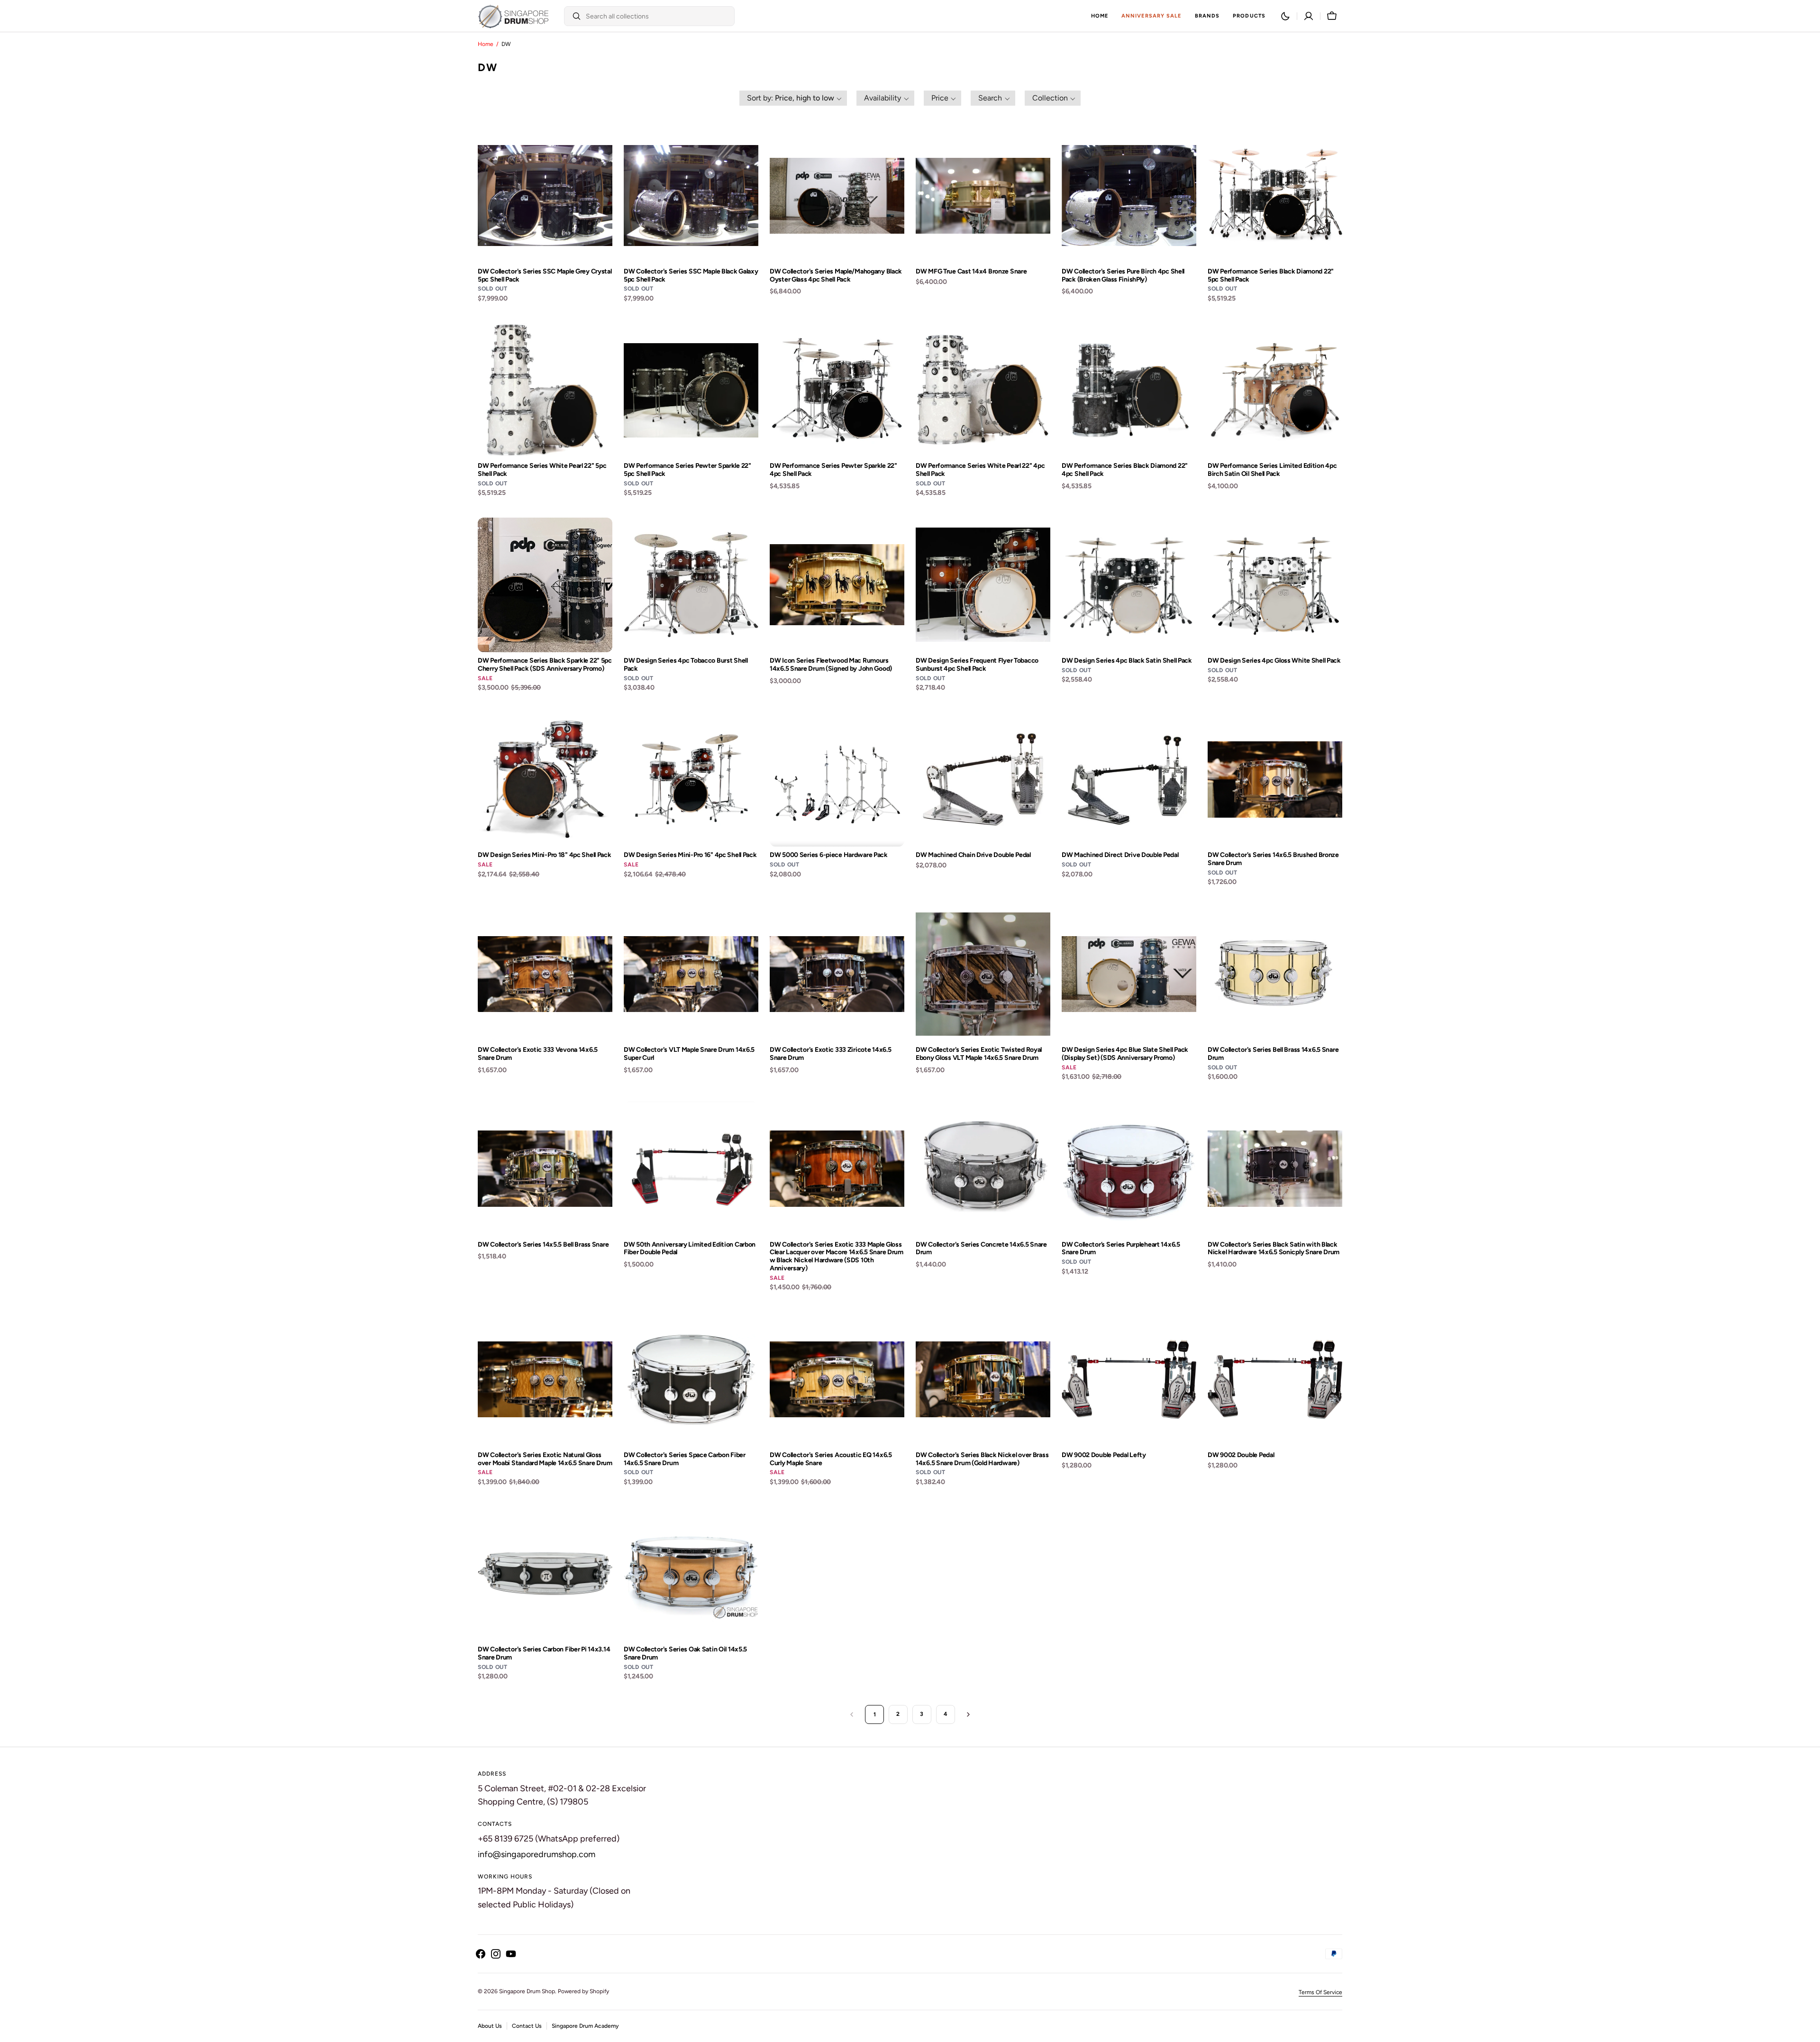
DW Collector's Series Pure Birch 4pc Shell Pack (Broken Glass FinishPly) (1123, 276)
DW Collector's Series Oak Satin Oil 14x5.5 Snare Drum (685, 1654)
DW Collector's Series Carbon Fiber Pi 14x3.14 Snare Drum (544, 1654)
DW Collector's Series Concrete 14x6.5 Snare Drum (981, 1249)
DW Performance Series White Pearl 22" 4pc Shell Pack (980, 470)
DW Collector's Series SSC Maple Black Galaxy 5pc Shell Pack (691, 276)
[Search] (573, 16)
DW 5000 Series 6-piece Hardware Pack (829, 855)
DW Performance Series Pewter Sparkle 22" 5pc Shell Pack (687, 470)
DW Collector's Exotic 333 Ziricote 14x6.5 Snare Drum (831, 1054)
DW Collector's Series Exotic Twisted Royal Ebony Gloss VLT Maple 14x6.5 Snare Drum (979, 1054)
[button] (1309, 16)
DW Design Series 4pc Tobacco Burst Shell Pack (686, 665)
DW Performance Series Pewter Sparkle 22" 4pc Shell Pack (833, 470)
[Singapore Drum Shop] (513, 16)
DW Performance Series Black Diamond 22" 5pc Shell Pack (1271, 276)
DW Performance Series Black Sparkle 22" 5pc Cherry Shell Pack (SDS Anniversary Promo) (545, 665)
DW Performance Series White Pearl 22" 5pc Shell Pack (542, 470)
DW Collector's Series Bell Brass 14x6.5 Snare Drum (1273, 1054)
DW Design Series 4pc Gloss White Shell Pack (1274, 661)
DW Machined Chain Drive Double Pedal (973, 855)
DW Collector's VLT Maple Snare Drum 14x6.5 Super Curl (689, 1054)
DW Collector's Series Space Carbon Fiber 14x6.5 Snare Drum (685, 1459)
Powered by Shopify (583, 1991)
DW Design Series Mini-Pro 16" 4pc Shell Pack (690, 855)
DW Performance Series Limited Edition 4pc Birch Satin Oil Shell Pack (1272, 470)
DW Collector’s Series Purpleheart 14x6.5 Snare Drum (1121, 1249)
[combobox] (658, 16)
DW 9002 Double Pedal (1241, 1455)
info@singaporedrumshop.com (537, 1854)
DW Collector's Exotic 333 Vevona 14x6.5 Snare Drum (538, 1054)
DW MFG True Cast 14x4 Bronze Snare (971, 272)
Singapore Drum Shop (527, 1991)
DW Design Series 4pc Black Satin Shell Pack (1127, 661)
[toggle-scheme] (1285, 16)
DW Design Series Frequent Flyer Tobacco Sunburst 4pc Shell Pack (977, 665)
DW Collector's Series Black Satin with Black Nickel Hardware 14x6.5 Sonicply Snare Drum (1274, 1249)
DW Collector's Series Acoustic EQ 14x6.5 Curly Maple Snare (831, 1459)
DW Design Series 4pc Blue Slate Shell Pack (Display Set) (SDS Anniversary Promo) (1125, 1054)
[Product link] (545, 216)
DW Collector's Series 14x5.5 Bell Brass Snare (543, 1245)
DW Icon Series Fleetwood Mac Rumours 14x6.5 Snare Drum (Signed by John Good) (831, 665)
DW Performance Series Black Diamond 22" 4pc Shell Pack (1125, 470)
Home (486, 44)
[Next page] (968, 1714)
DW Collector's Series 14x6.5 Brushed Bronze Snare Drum (1273, 859)
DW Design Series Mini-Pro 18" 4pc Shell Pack (545, 855)
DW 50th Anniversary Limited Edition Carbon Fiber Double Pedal (690, 1249)
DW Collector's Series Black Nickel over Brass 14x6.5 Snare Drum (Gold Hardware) (982, 1459)
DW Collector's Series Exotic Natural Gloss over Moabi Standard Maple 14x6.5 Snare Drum (545, 1459)
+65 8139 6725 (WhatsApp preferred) (549, 1839)
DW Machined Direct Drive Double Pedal (1120, 855)
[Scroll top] (1809, 2031)
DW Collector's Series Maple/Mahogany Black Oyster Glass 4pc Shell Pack (836, 276)
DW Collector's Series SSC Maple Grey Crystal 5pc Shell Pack (545, 276)
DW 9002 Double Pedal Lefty (1104, 1455)
